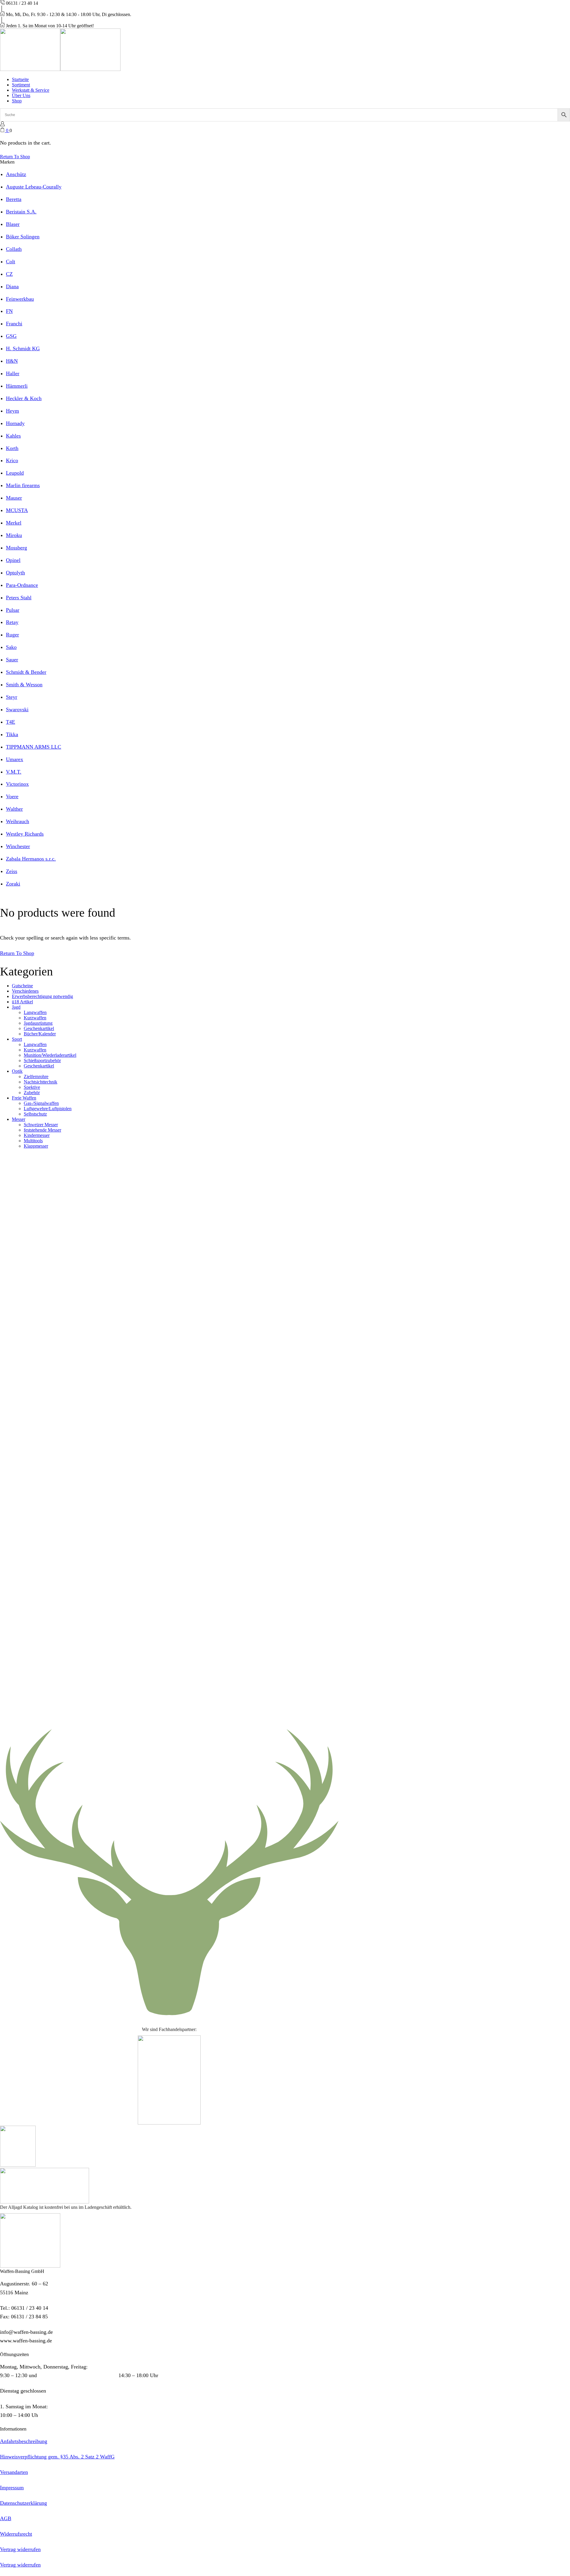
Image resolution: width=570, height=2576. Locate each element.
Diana (12, 286)
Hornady (15, 423)
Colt (11, 262)
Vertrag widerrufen (20, 2549)
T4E (11, 722)
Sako (11, 647)
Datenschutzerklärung (23, 2503)
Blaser (13, 224)
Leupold (15, 473)
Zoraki (13, 884)
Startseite (20, 79)
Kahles (13, 436)
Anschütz (16, 174)
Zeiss (12, 871)
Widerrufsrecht (16, 2534)
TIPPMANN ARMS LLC (34, 747)
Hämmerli (17, 386)
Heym (12, 411)
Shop (17, 101)
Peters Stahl (19, 598)
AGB (6, 2518)
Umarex (15, 759)
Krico (12, 460)
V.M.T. (14, 772)
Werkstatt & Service (31, 90)
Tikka (12, 734)
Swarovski (17, 709)
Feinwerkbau (20, 299)
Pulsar (13, 610)
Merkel (14, 523)
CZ (9, 274)
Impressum (12, 2488)
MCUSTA (17, 510)
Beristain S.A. (21, 212)
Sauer (12, 660)
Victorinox (17, 784)
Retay (12, 622)
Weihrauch (18, 821)
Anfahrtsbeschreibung (24, 2441)
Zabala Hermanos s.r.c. (31, 859)
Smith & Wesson (24, 685)
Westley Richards (25, 834)
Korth (12, 448)
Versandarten (14, 2472)
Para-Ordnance (22, 585)
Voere (12, 796)
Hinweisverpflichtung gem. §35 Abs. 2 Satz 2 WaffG (57, 2457)
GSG (11, 336)
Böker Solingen (23, 237)
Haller (13, 373)
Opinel (13, 560)
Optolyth (15, 573)
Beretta (14, 199)
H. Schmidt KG (23, 348)
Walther (14, 809)
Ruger (12, 635)
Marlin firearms (23, 485)
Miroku (14, 535)
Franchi (14, 324)
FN (9, 311)
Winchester (18, 846)
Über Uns (21, 95)
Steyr (12, 697)
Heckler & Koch (24, 398)
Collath (14, 249)
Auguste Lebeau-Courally (34, 187)
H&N (12, 361)
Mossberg (16, 548)
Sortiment (21, 85)
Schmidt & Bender (26, 672)
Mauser (14, 498)
